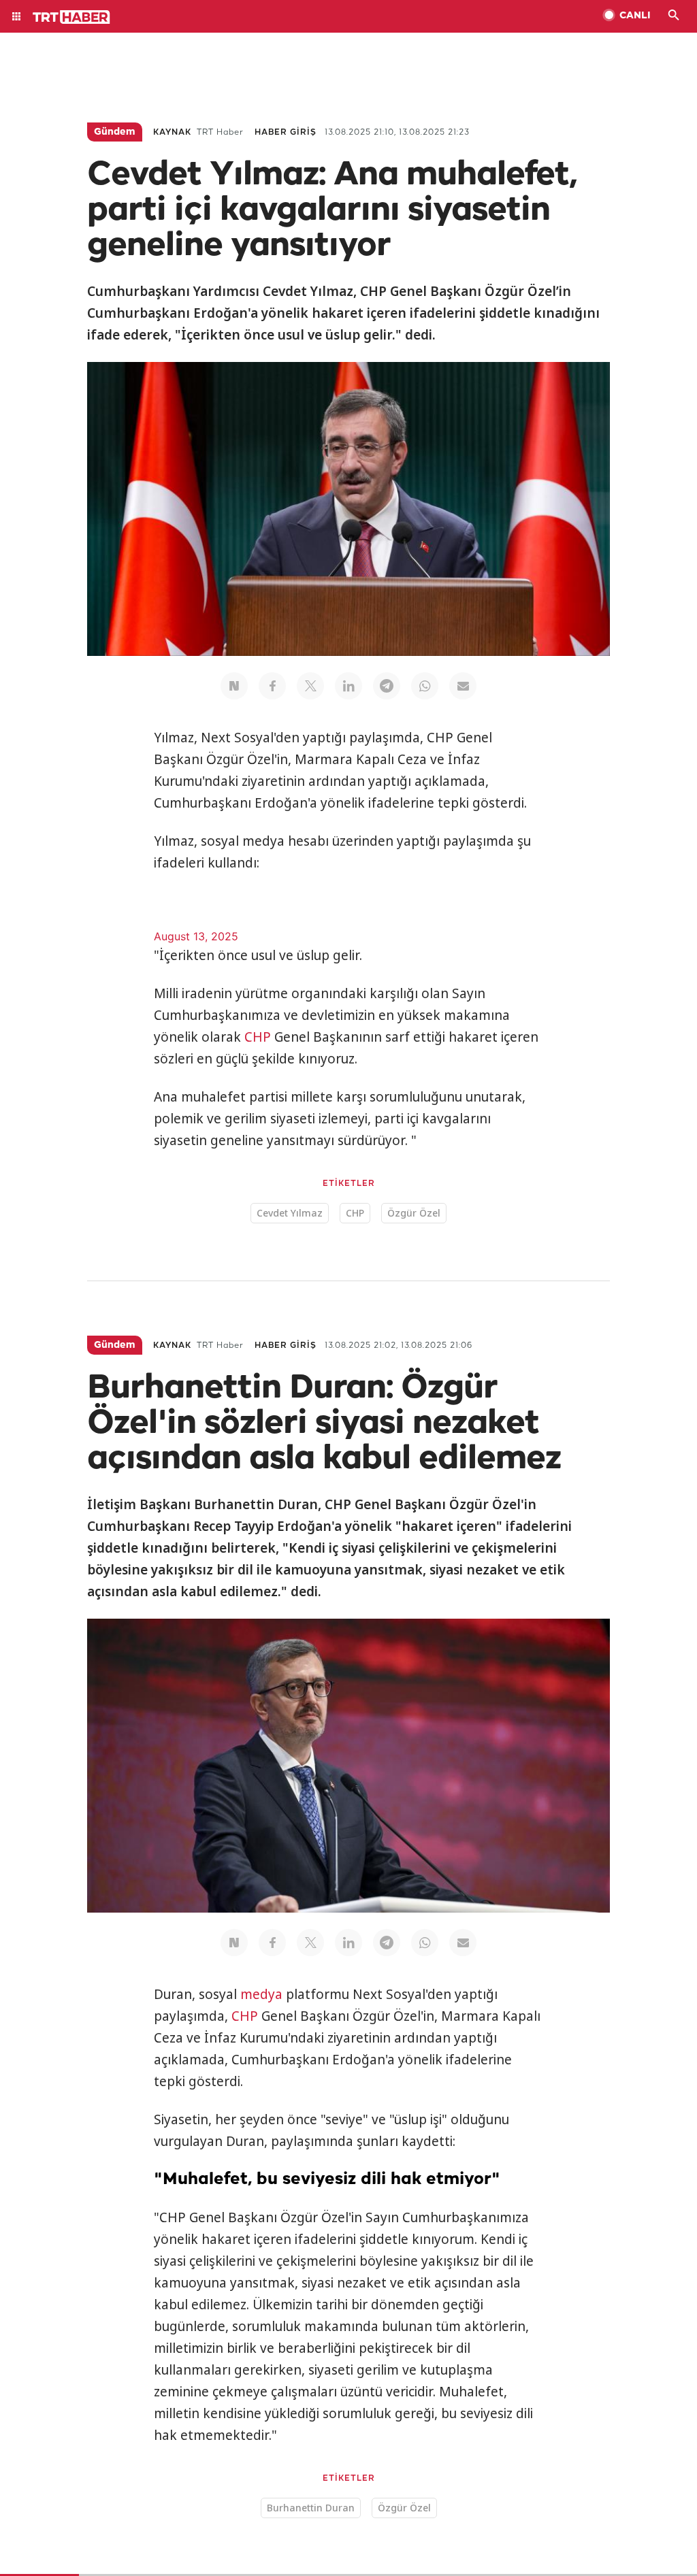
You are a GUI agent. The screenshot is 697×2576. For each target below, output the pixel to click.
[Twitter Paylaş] (310, 686)
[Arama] (674, 16)
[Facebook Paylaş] (272, 686)
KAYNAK (172, 132)
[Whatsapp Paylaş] (425, 686)
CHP (258, 1037)
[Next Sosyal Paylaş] (234, 686)
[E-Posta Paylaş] (463, 686)
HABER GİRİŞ (286, 132)
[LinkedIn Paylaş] (348, 686)
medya (261, 1994)
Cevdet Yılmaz (290, 1213)
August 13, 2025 (196, 936)
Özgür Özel (414, 1213)
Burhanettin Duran (311, 2508)
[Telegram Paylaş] (387, 686)
